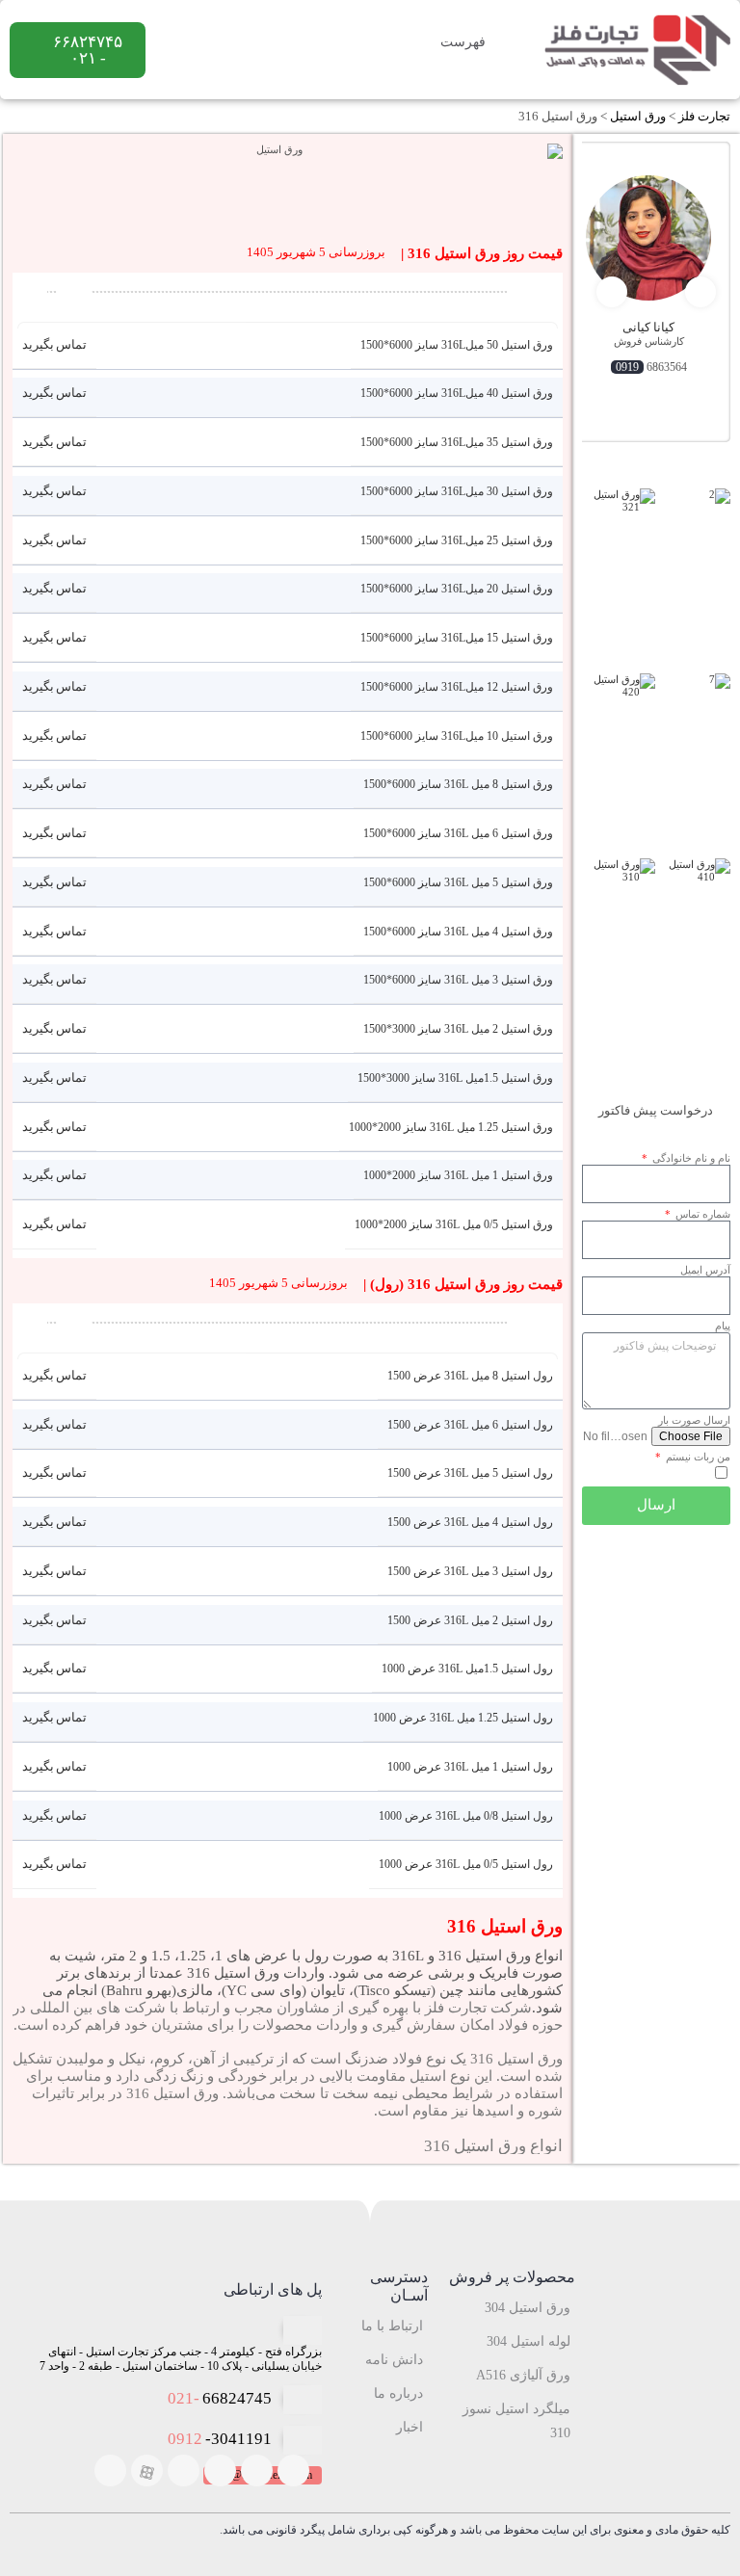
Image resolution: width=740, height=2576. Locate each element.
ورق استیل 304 (528, 2308)
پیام (723, 1326)
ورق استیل (638, 116)
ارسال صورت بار (694, 1420)
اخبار (410, 2427)
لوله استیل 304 (529, 2341)
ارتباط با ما (392, 2326)
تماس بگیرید (55, 344)
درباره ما (398, 2393)
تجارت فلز (704, 116)
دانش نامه (394, 2360)
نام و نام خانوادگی (690, 1158)
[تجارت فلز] (636, 50)
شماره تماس (701, 1214)
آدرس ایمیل (705, 1270)
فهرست (465, 42)
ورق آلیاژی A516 (523, 2375)
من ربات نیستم (697, 1457)
